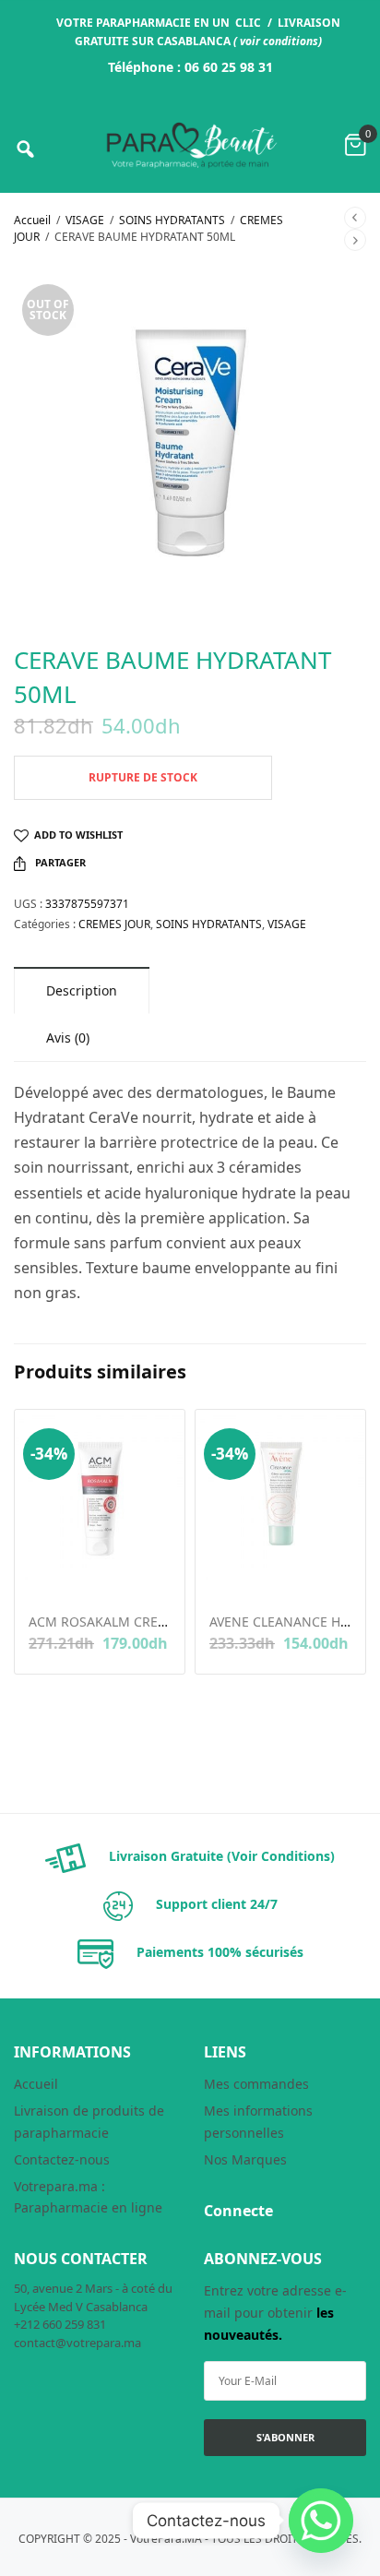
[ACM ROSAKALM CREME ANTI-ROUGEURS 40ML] (100, 1495)
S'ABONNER (285, 2437)
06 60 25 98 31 (229, 67)
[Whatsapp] (321, 2521)
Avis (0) (68, 1038)
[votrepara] (190, 145)
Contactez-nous (62, 2159)
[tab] (82, 990)
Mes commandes (256, 2084)
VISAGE (85, 220)
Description (82, 990)
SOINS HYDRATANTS (172, 220)
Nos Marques (245, 2159)
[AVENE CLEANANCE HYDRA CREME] (280, 1495)
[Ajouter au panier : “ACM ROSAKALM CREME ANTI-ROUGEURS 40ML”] (41, 1574)
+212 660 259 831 (60, 2324)
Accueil (32, 220)
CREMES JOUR (114, 924)
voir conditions (279, 41)
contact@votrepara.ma (77, 2343)
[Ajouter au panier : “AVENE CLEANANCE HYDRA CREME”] (222, 1574)
